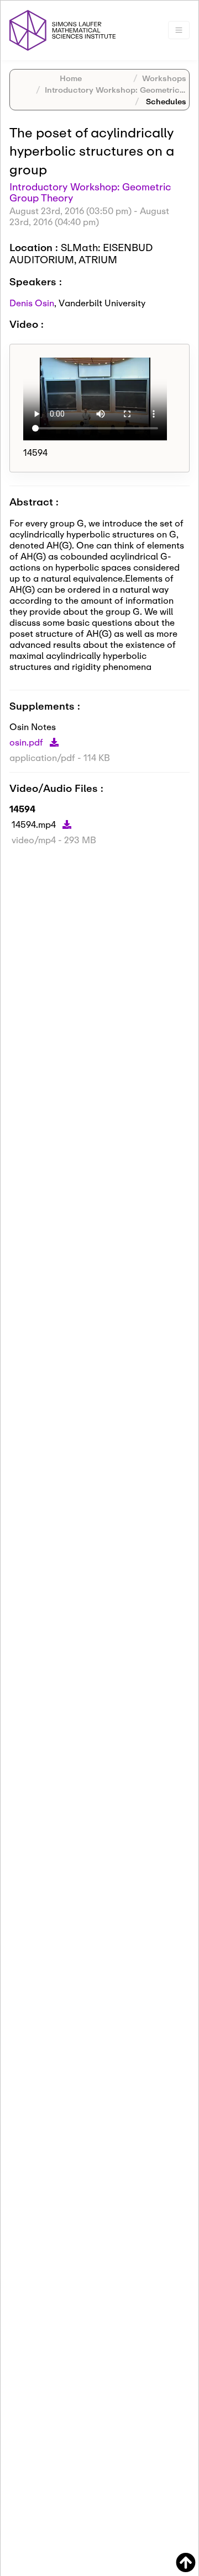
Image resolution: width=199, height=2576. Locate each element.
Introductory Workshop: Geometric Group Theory (90, 192)
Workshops (164, 78)
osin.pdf (27, 742)
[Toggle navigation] (179, 30)
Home (71, 78)
